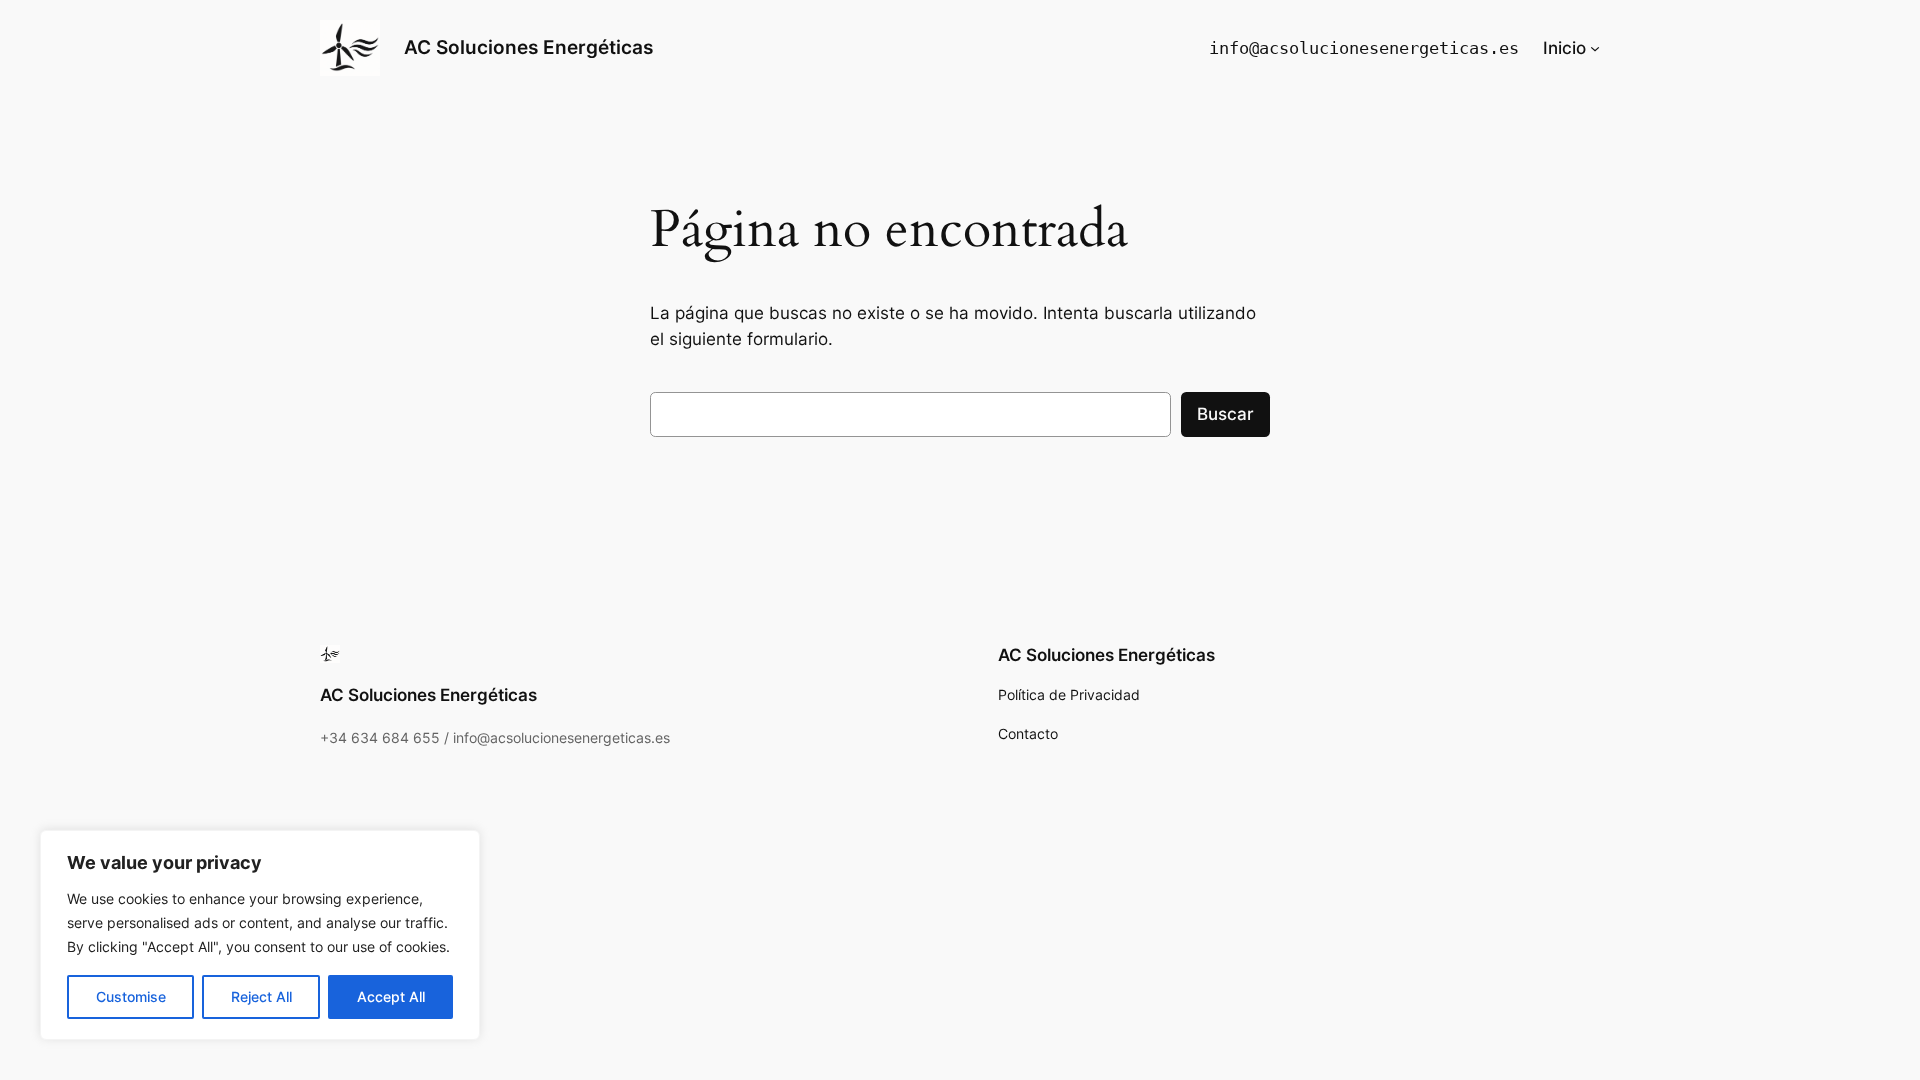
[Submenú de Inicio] (1595, 48)
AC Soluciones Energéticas (528, 47)
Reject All (261, 996)
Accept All (391, 996)
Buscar (1225, 414)
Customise (131, 996)
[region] (260, 935)
